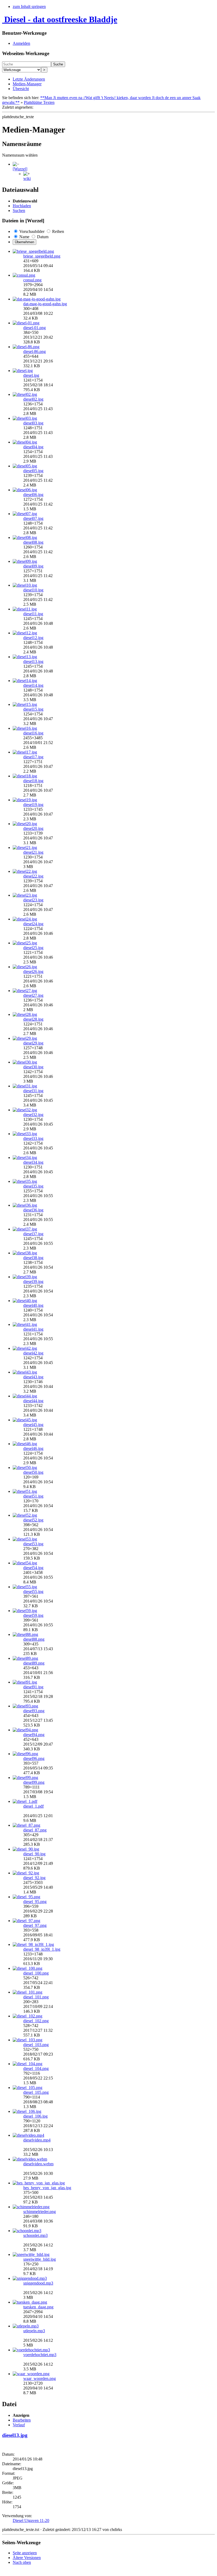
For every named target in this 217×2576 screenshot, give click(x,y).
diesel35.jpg (33, 1186)
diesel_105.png (36, 2092)
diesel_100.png (36, 1973)
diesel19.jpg (33, 805)
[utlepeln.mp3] (26, 2326)
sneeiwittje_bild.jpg (40, 2259)
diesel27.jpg (33, 995)
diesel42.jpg (33, 1353)
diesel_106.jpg (35, 2116)
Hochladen (22, 206)
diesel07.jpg (33, 518)
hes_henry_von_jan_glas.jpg (47, 2188)
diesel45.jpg (33, 1425)
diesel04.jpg (33, 447)
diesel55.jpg (33, 1592)
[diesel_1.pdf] (25, 1801)
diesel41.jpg (33, 1329)
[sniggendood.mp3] (30, 2278)
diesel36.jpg (33, 1210)
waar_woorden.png (40, 2378)
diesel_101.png (36, 1997)
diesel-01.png (35, 328)
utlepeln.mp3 (34, 2331)
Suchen (19, 211)
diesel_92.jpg (34, 1878)
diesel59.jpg (33, 1615)
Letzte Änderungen (29, 79)
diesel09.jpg (33, 566)
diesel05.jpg (33, 471)
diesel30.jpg (33, 1067)
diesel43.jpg (33, 1377)
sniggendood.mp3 (38, 2283)
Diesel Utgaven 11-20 (31, 2520)
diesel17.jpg (33, 757)
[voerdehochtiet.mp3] (31, 2350)
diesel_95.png (35, 1902)
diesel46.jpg (33, 1448)
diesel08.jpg (33, 542)
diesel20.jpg (33, 828)
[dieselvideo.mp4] (28, 2135)
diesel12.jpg (33, 638)
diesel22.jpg (33, 876)
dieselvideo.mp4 (37, 2140)
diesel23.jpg (33, 900)
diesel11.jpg (33, 614)
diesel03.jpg (33, 423)
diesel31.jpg (33, 1091)
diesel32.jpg (33, 1115)
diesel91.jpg (33, 1687)
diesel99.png (34, 1782)
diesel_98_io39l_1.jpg (42, 1949)
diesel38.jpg (33, 1258)
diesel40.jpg (33, 1305)
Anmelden (21, 43)
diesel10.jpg (33, 590)
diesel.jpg (31, 375)
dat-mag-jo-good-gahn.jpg (45, 304)
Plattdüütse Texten (39, 102)
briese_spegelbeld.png (42, 256)
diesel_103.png (36, 2045)
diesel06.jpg (33, 495)
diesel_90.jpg (34, 1854)
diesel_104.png (36, 2068)
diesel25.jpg (33, 948)
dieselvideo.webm (38, 2164)
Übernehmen (24, 242)
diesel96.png (34, 1758)
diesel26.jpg (33, 971)
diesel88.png (34, 1639)
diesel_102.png (36, 2021)
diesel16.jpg (33, 733)
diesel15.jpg (33, 709)
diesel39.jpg (33, 1282)
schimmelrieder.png (40, 2212)
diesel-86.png (35, 351)
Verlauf (19, 2425)
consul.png (32, 280)
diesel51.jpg (33, 1496)
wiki (27, 178)
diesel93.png (34, 1711)
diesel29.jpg (33, 1043)
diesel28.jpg (33, 1019)
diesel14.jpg (33, 685)
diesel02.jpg (33, 399)
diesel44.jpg (33, 1401)
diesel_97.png (35, 1925)
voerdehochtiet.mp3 (40, 2355)
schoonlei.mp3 (35, 2235)
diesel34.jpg (33, 1162)
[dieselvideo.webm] (30, 2159)
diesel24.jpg (33, 924)
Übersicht (21, 89)
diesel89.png (34, 1663)
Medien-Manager (27, 84)
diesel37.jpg (33, 1234)
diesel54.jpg (33, 1568)
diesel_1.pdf (33, 1806)
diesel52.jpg (33, 1520)
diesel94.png (34, 1735)
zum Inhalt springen (29, 6)
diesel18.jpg (33, 781)
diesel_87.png (35, 1830)
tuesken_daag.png (38, 2307)
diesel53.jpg (33, 1544)
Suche (58, 64)
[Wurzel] (20, 169)
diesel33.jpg (33, 1138)
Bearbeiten (22, 2420)
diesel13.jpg (33, 661)
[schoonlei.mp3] (27, 2231)
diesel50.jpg (33, 1472)
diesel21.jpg (33, 852)
